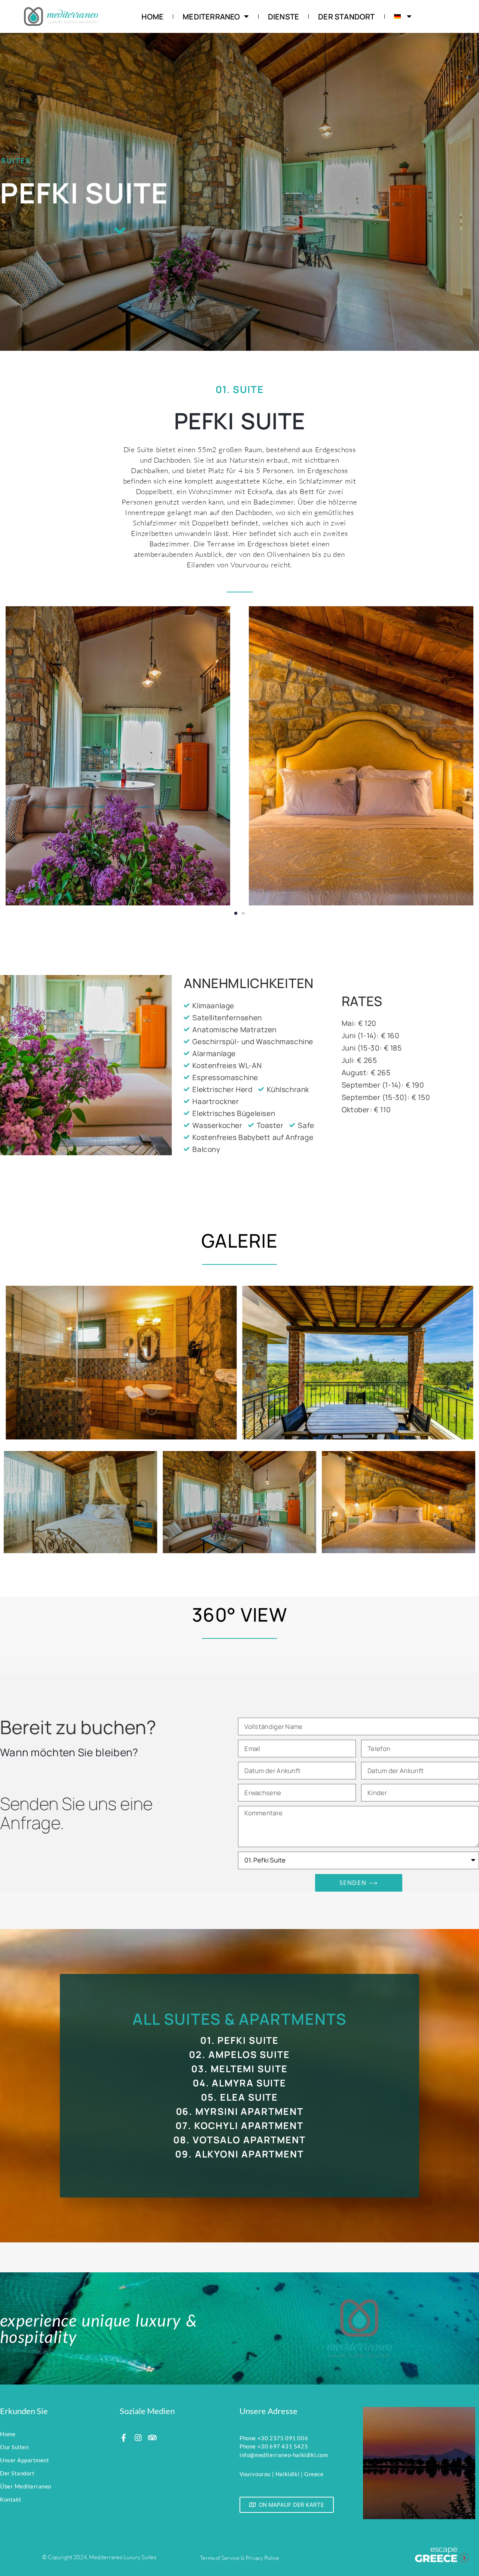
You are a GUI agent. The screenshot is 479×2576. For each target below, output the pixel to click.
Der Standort (346, 17)
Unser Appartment (25, 2460)
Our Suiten (14, 2447)
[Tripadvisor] (152, 2438)
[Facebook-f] (124, 2438)
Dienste (283, 17)
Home (152, 17)
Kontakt (11, 2499)
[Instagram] (138, 2438)
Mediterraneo (211, 17)
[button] (236, 913)
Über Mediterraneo (26, 2486)
